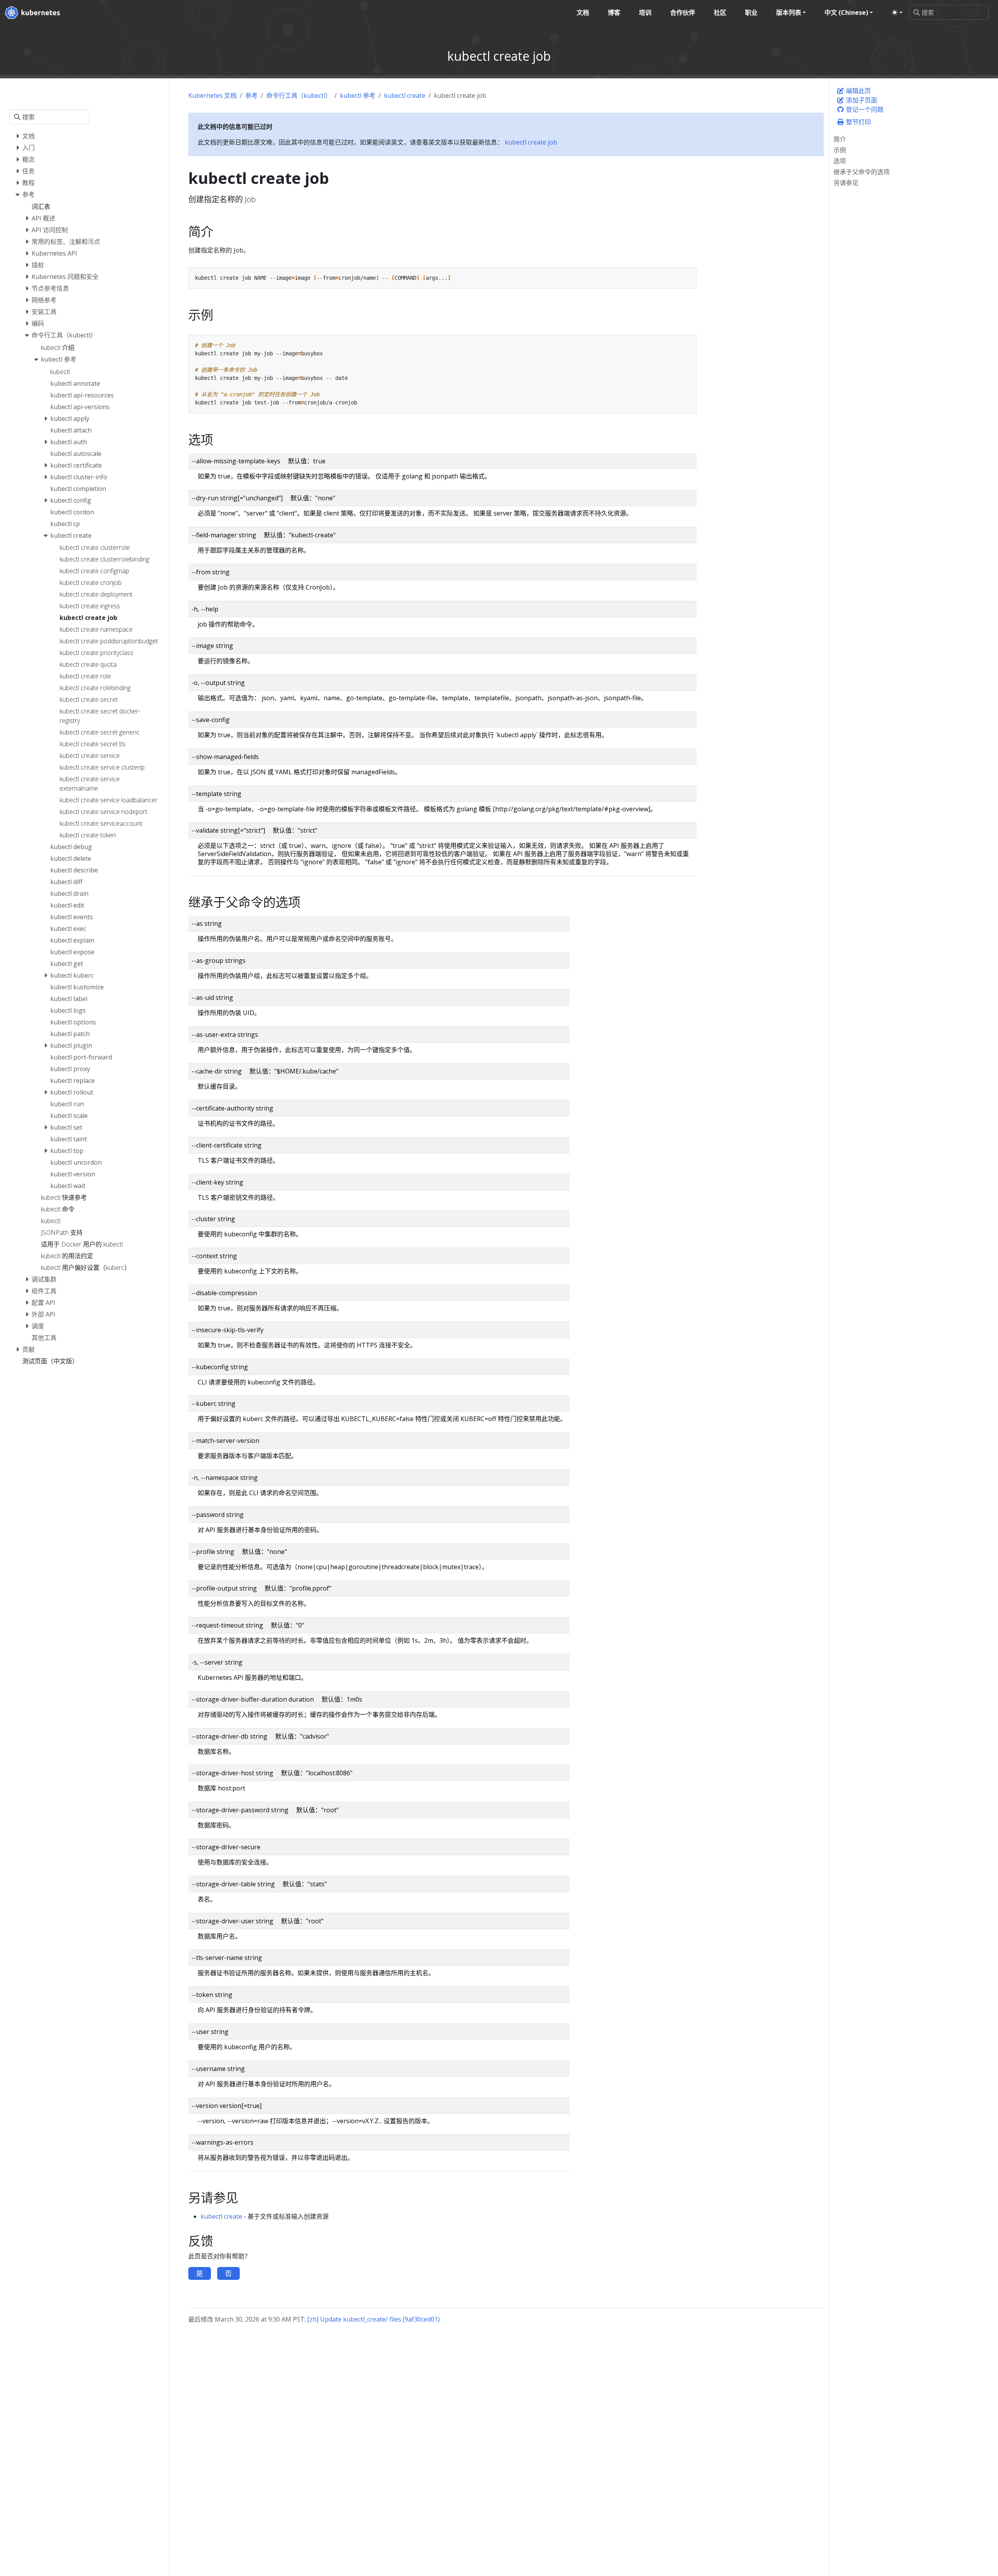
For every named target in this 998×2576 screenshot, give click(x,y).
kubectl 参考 (358, 95)
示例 (840, 150)
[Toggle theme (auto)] (897, 12)
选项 (840, 161)
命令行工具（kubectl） (299, 95)
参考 (251, 95)
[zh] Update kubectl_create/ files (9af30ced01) (373, 2319)
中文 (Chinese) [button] (846, 12)
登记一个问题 (864, 109)
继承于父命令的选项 (862, 172)
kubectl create (405, 95)
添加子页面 (861, 100)
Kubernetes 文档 (212, 95)
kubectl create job (531, 142)
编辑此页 (858, 91)
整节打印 (858, 122)
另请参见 (846, 183)
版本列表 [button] (789, 12)
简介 (840, 139)
